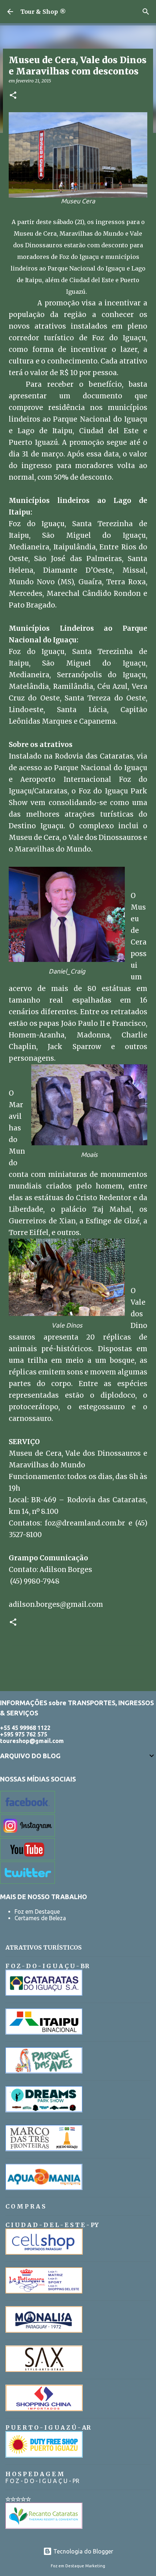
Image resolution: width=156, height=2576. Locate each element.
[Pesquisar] (146, 12)
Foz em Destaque (37, 1911)
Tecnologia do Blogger (83, 2551)
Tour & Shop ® (43, 12)
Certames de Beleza (40, 1918)
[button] (13, 96)
